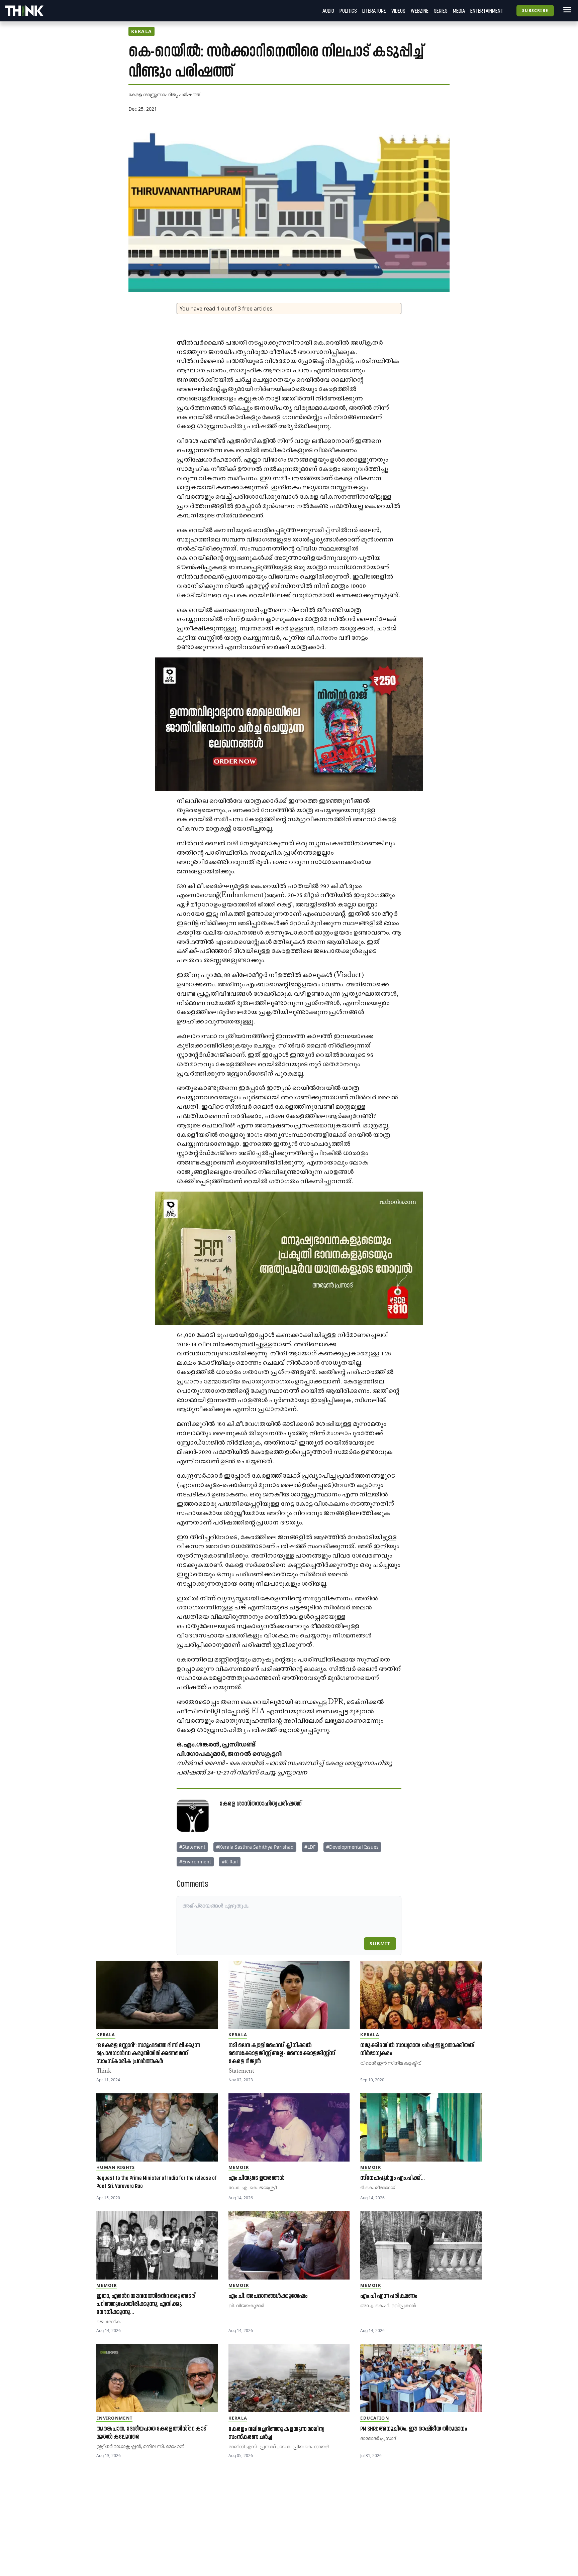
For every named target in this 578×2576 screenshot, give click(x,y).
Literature (374, 11)
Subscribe (535, 11)
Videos (398, 11)
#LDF (310, 1847)
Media (459, 11)
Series (441, 11)
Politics (348, 11)
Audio (328, 11)
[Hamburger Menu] (566, 10)
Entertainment (487, 11)
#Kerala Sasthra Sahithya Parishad (255, 1847)
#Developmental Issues (352, 1847)
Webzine (420, 11)
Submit (380, 1943)
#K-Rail (230, 1862)
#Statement (192, 1847)
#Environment (195, 1862)
